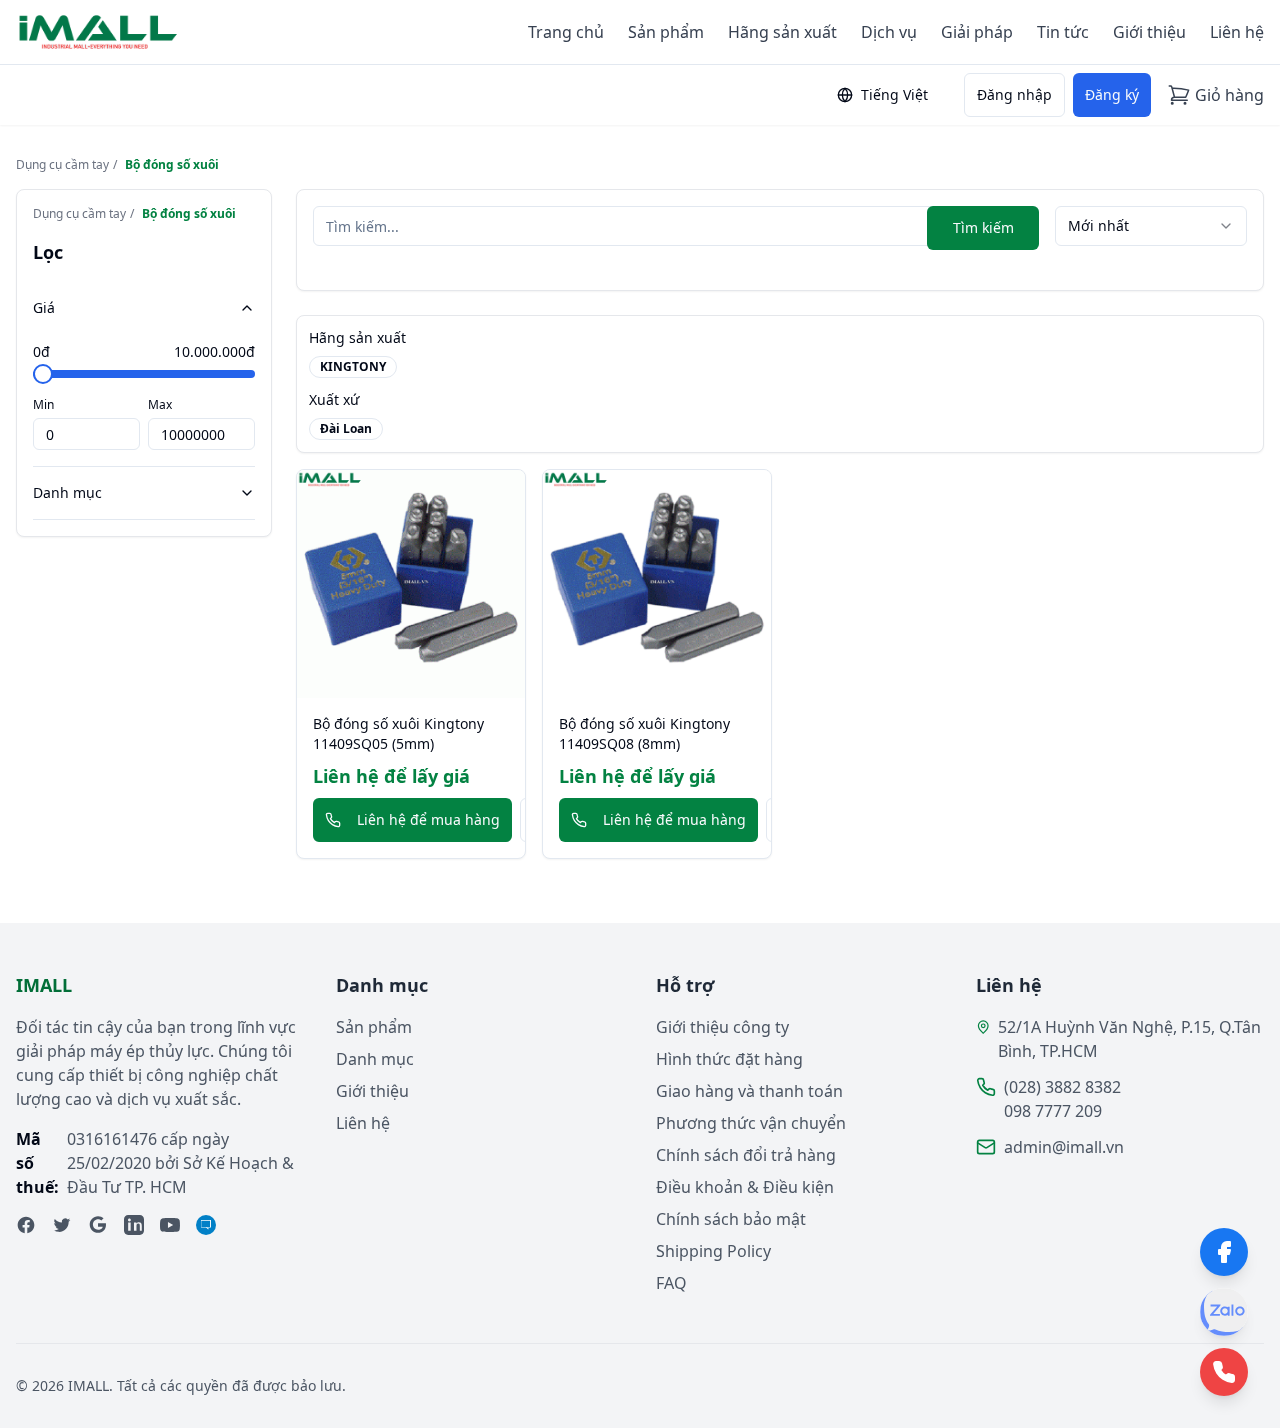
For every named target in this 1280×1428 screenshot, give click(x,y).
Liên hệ (1237, 32)
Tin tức (1063, 32)
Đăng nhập (1014, 94)
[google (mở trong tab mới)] (98, 1225)
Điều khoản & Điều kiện (745, 1187)
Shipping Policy (713, 1251)
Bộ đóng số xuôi (172, 165)
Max (160, 404)
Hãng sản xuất (782, 32)
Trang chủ (566, 32)
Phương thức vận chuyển (751, 1123)
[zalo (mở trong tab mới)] (206, 1225)
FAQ (671, 1283)
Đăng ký (1112, 94)
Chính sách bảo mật (731, 1219)
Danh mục (67, 492)
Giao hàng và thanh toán (749, 1091)
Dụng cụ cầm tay (62, 165)
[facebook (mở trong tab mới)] (26, 1225)
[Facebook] (1224, 1252)
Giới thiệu (1149, 32)
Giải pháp (977, 32)
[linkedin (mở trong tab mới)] (134, 1225)
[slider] (43, 374)
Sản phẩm (666, 32)
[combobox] (1151, 226)
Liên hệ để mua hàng (428, 819)
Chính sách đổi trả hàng (746, 1155)
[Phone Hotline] (1224, 1372)
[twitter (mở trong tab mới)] (62, 1225)
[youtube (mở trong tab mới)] (170, 1225)
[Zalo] (1224, 1312)
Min (43, 404)
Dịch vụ (889, 32)
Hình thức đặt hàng (729, 1059)
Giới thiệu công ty (722, 1027)
